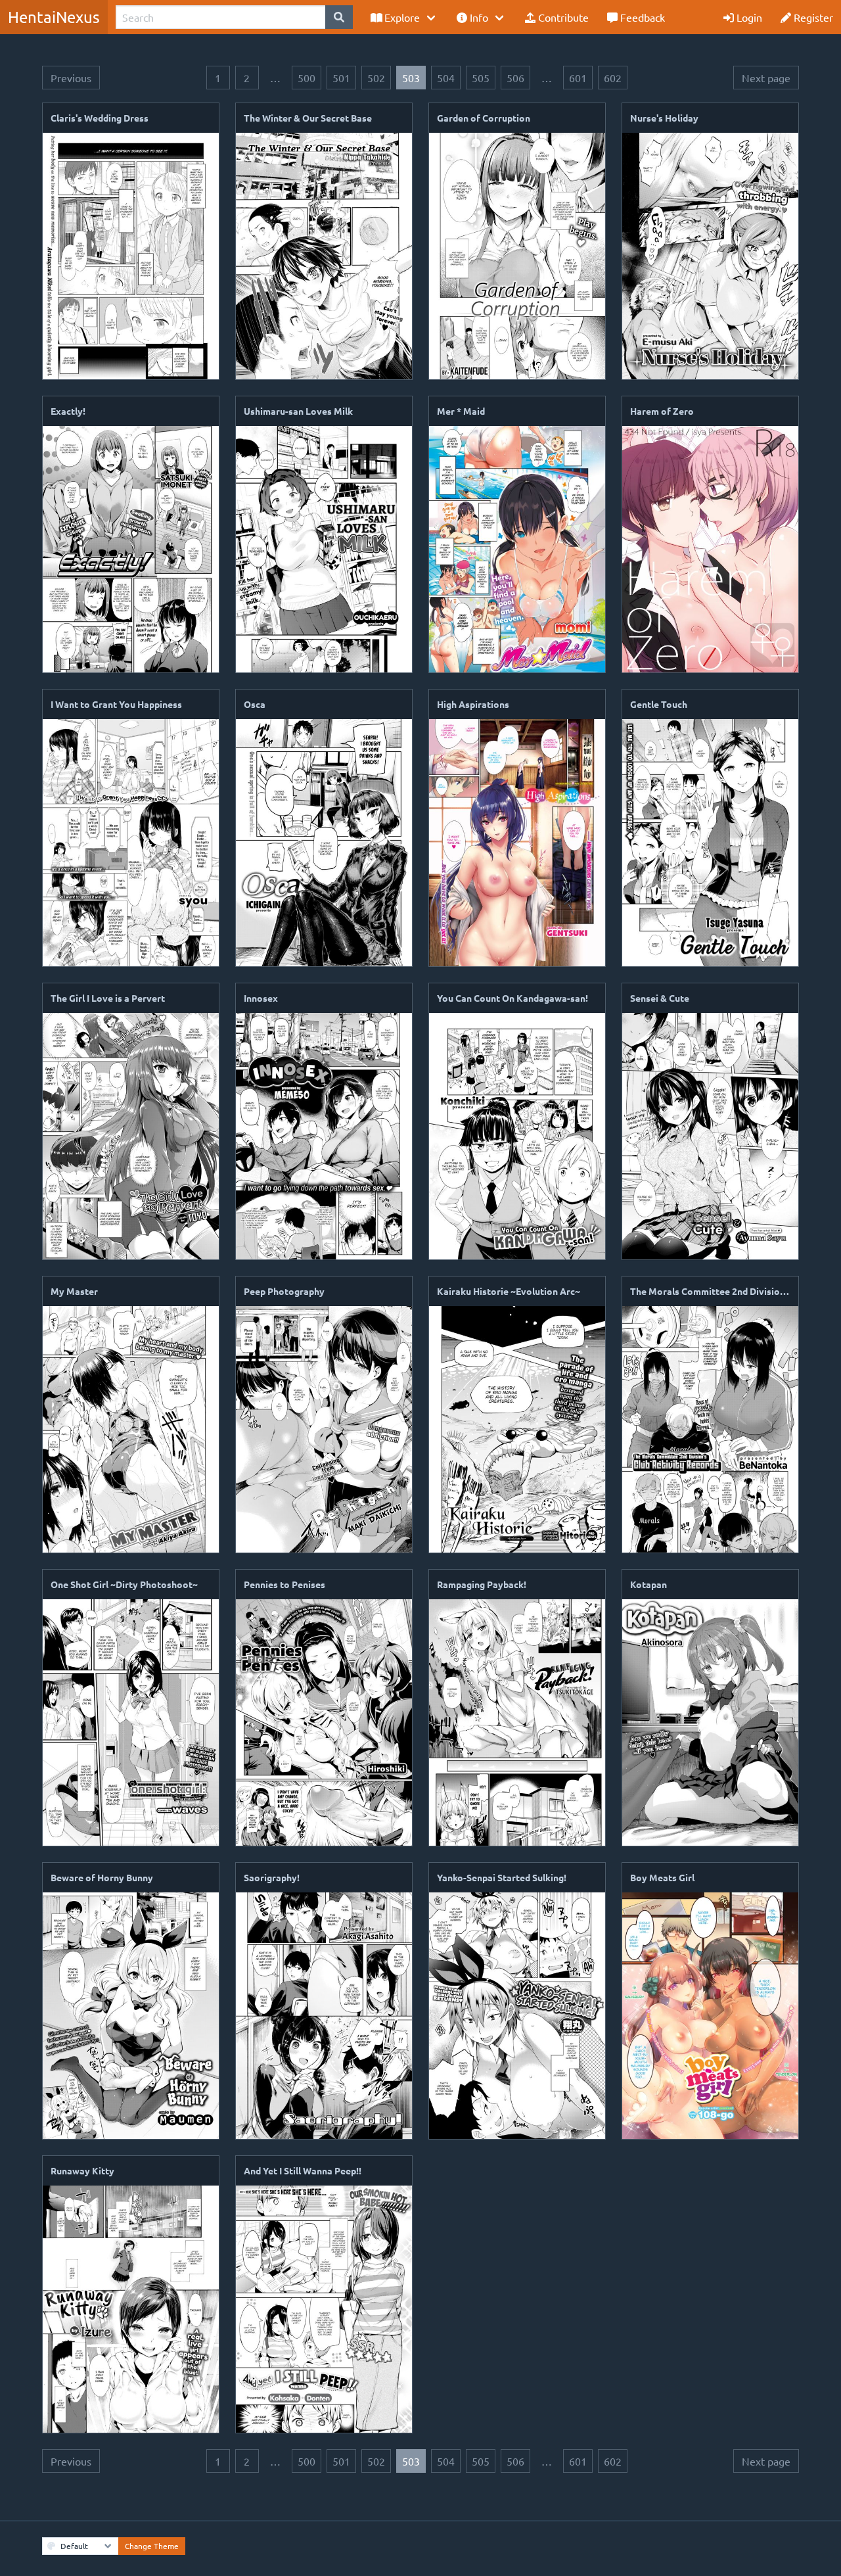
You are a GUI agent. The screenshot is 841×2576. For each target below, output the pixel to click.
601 (578, 78)
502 (376, 78)
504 (446, 78)
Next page (766, 78)
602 (613, 78)
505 (481, 78)
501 (341, 78)
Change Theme (152, 2546)
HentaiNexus (54, 17)
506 (515, 78)
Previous (71, 78)
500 (307, 78)
